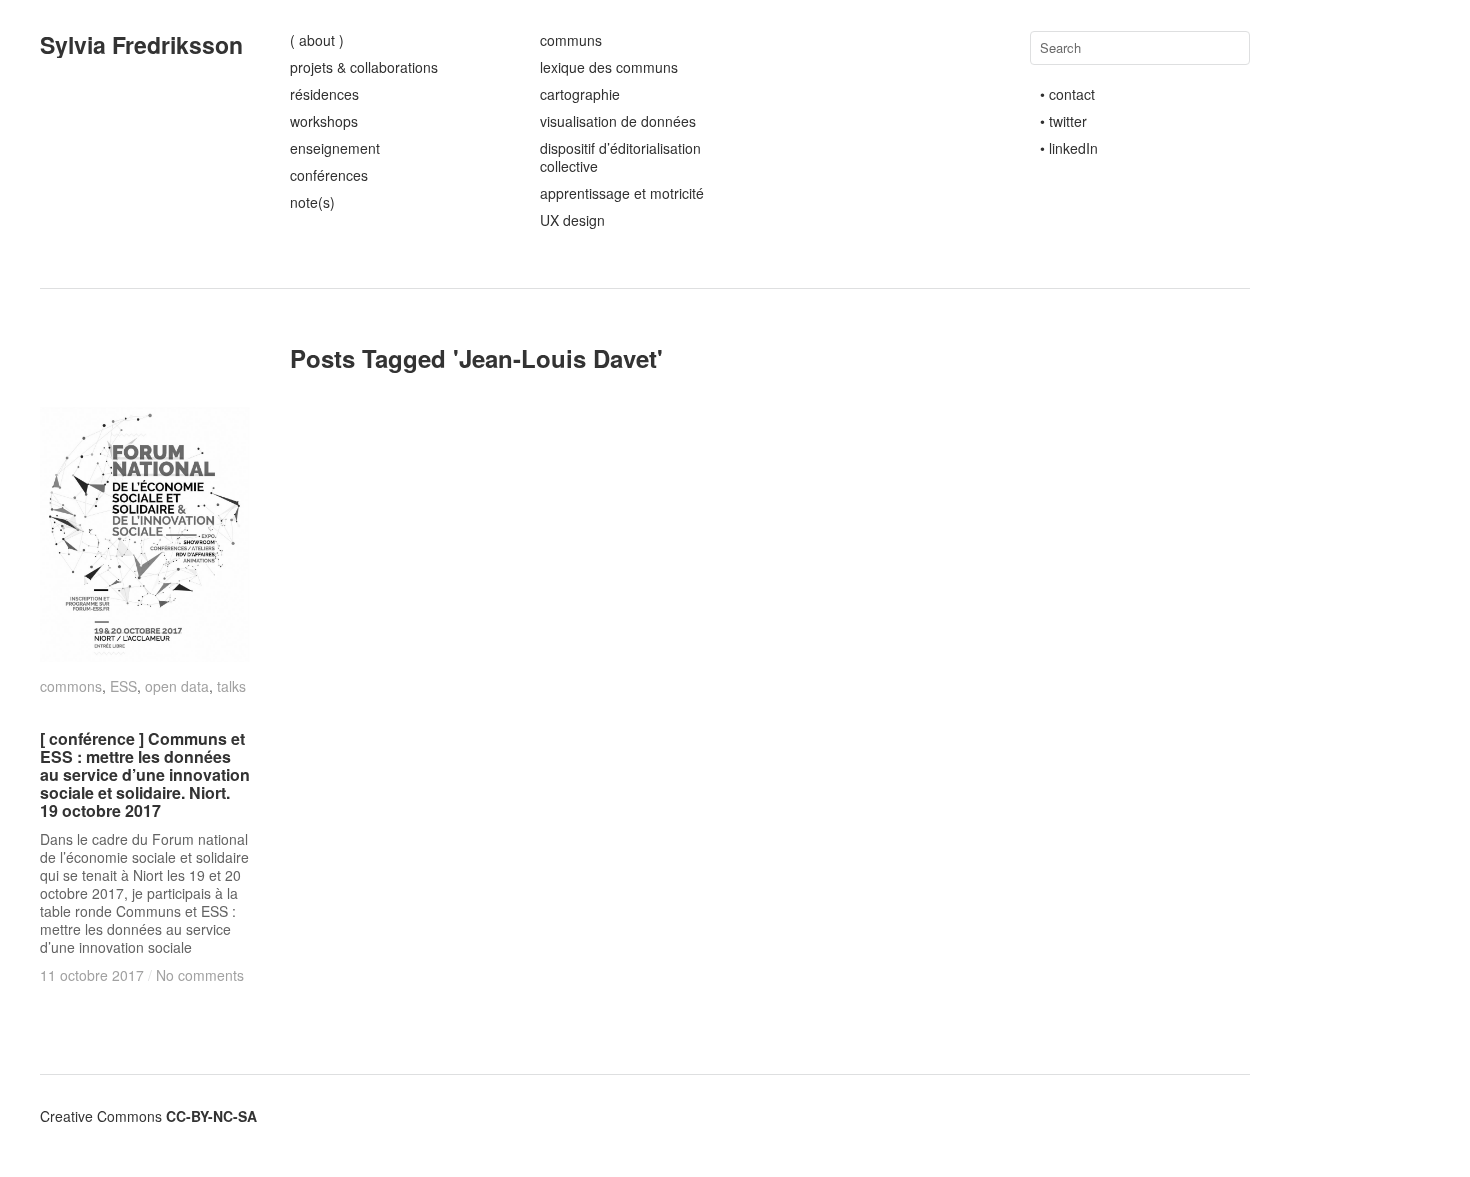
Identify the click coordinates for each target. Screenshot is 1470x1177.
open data (177, 686)
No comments (200, 975)
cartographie (580, 94)
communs (571, 40)
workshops (324, 121)
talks (231, 686)
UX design (572, 220)
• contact (1067, 94)
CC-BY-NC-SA (211, 1116)
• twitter (1063, 121)
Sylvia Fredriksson (141, 44)
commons (71, 686)
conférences (329, 175)
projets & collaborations (364, 67)
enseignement (335, 148)
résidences (324, 94)
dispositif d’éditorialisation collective (620, 157)
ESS (123, 686)
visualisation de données (618, 121)
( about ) (317, 40)
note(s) (312, 202)
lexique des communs (609, 67)
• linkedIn (1069, 148)
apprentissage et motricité (622, 193)
